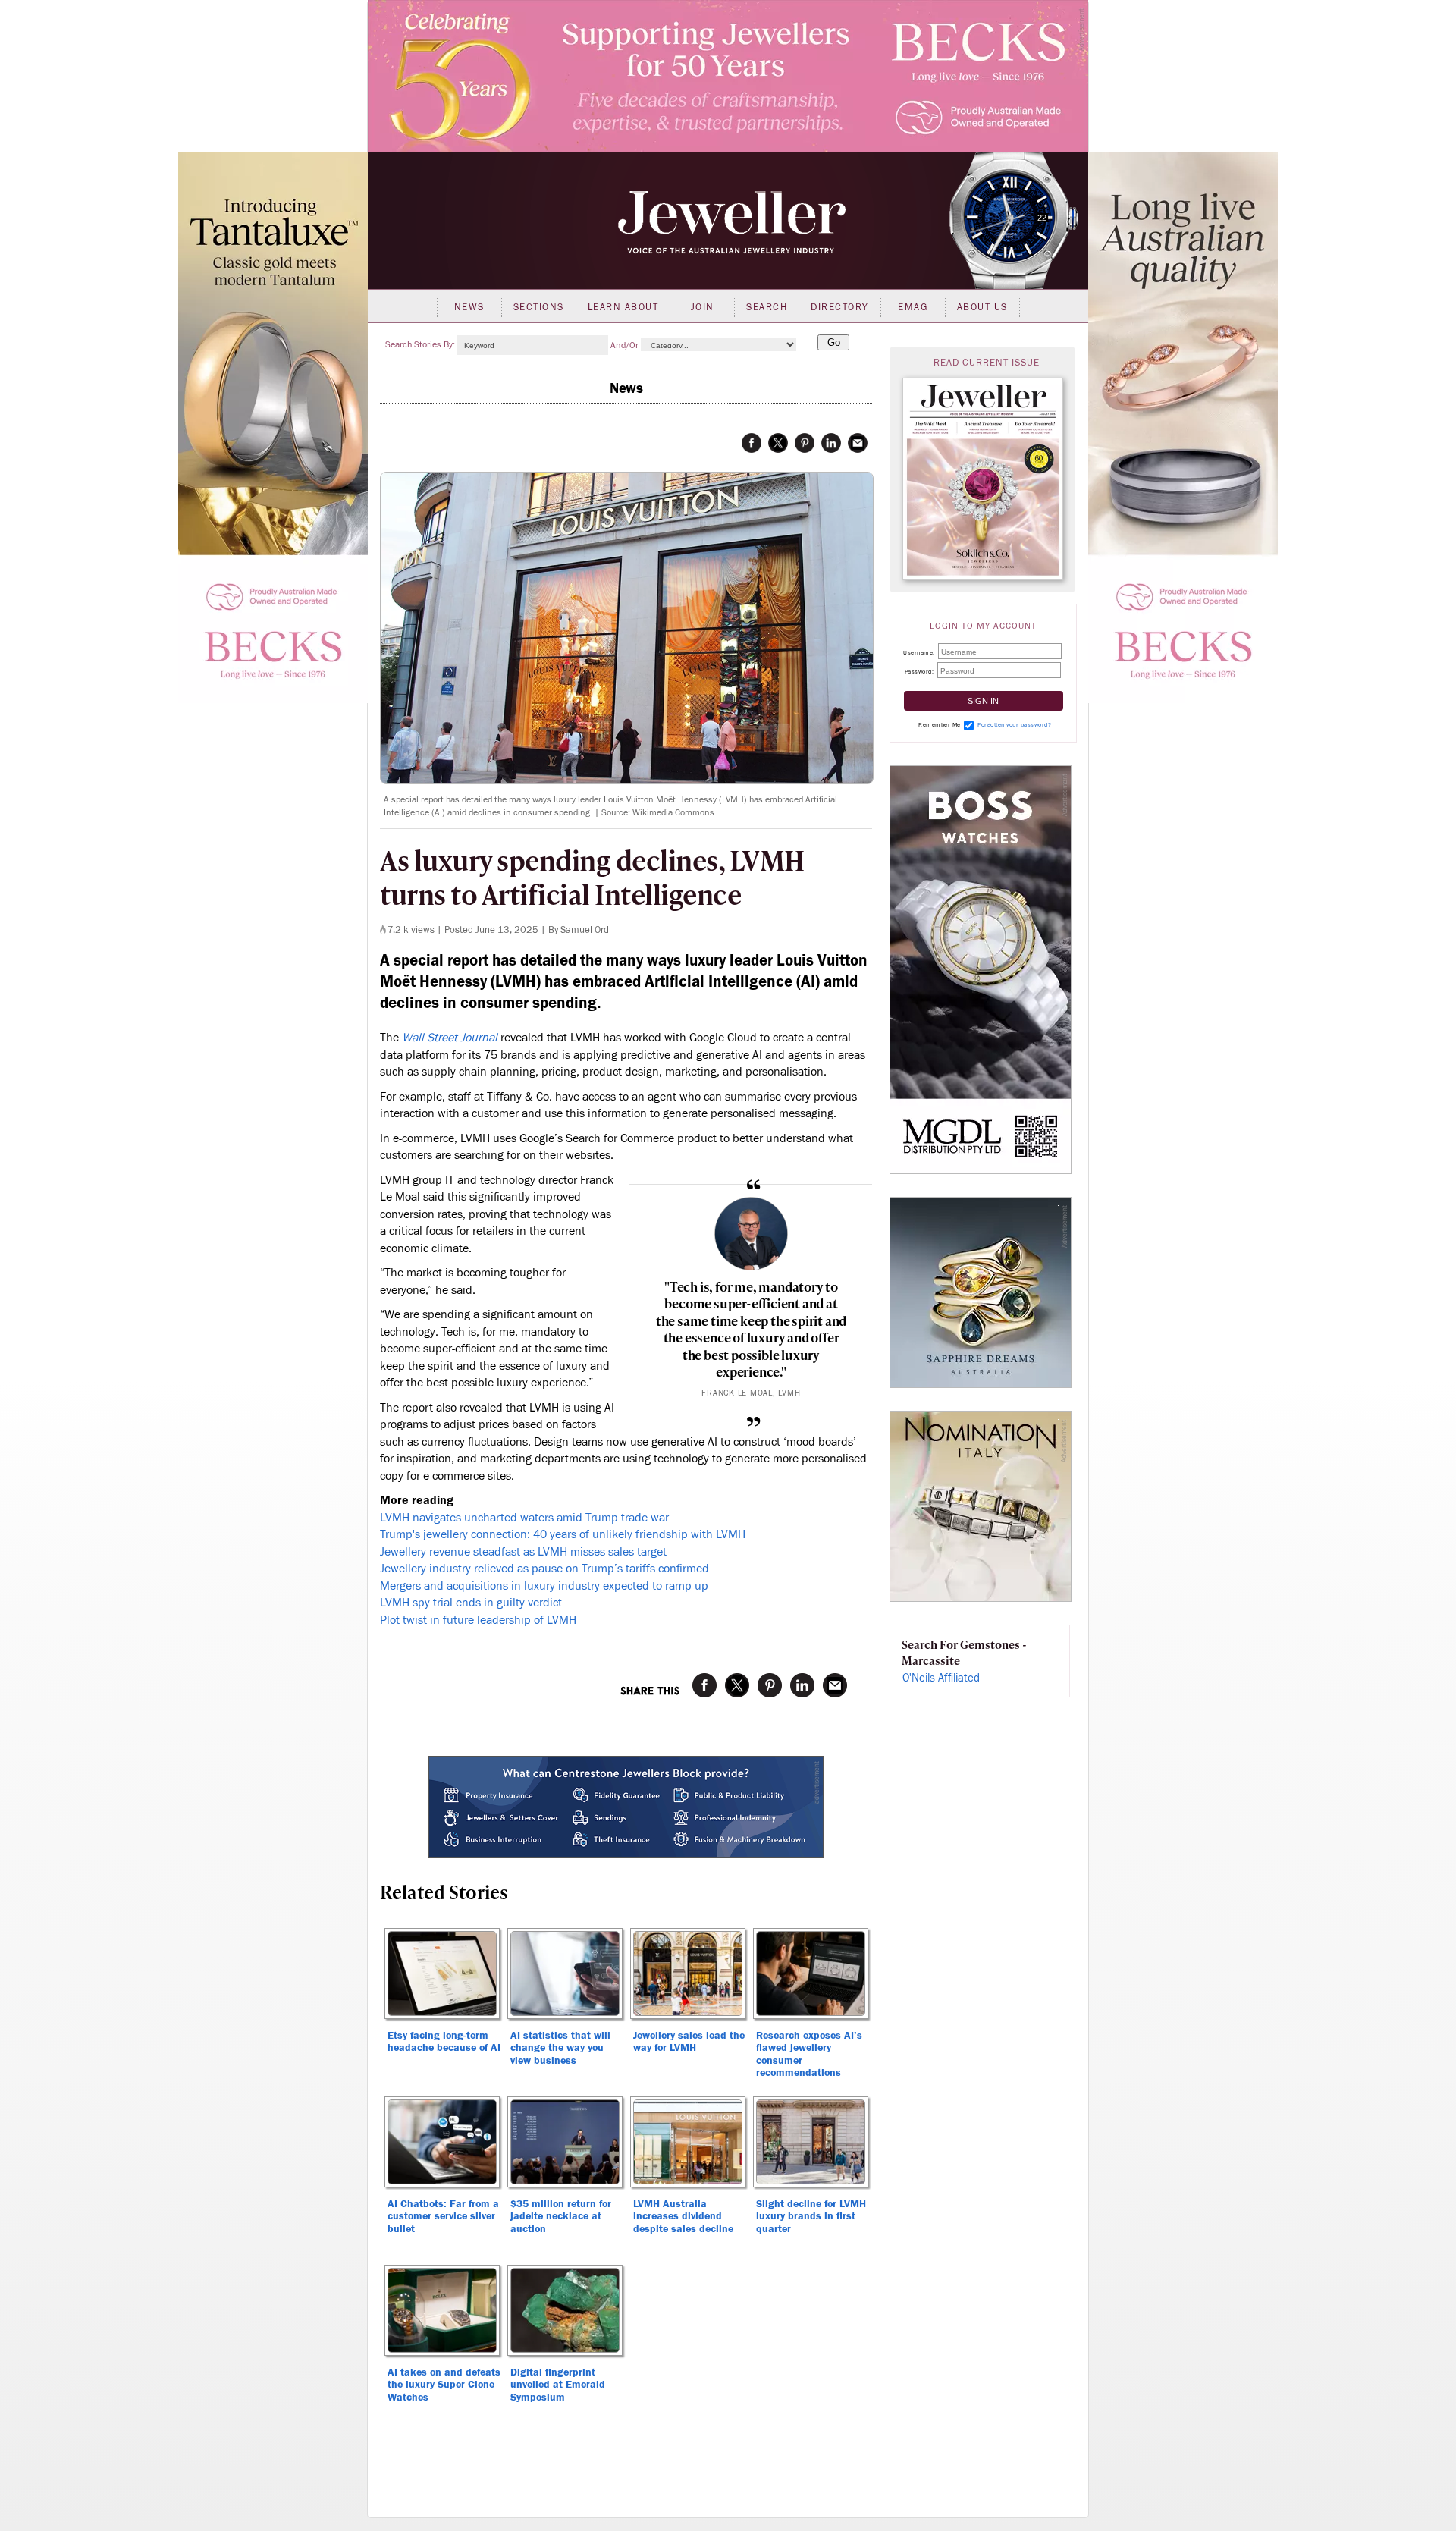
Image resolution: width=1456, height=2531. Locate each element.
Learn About (623, 307)
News (469, 307)
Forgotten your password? (1014, 725)
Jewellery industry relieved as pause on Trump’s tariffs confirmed (544, 1569)
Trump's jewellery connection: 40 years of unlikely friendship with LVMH (563, 1534)
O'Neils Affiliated (941, 1678)
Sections (539, 307)
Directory (840, 307)
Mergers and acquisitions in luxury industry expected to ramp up (544, 1586)
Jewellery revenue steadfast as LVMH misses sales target (523, 1552)
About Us (982, 307)
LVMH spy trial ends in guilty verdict (471, 1603)
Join (703, 307)
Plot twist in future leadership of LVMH (478, 1620)
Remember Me (940, 725)
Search (767, 307)
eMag (913, 307)
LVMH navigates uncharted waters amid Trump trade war (524, 1518)
